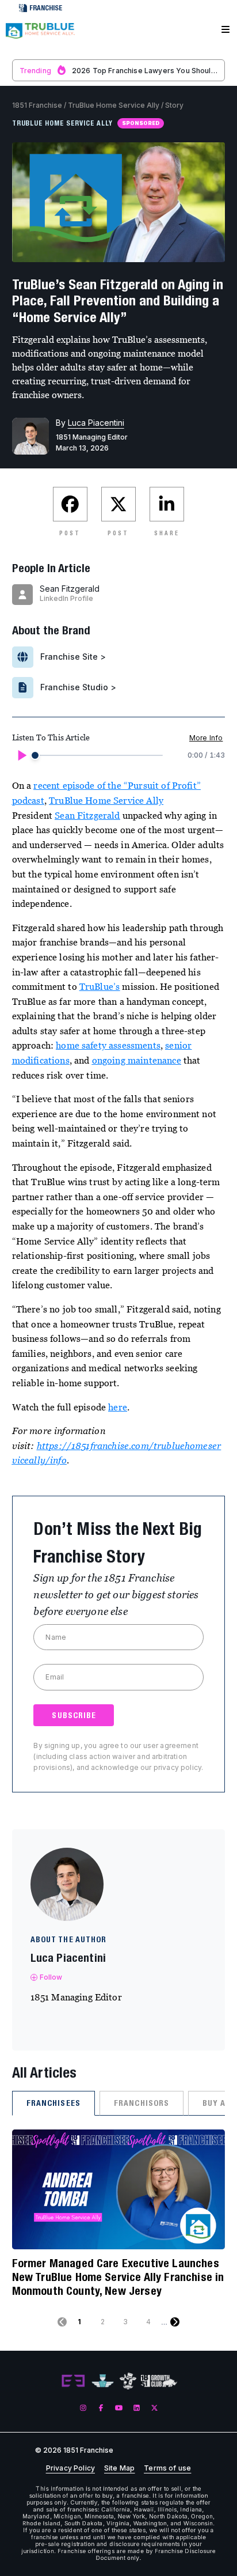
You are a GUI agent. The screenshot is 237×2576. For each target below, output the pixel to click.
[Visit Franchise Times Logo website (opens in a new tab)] (103, 2381)
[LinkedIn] (137, 2408)
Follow (51, 1977)
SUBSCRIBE (74, 1715)
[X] (154, 2408)
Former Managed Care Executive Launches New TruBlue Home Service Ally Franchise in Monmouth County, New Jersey (118, 2277)
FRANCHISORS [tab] (142, 2103)
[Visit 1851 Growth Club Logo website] (159, 2381)
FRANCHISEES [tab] (53, 2103)
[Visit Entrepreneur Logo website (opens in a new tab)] (73, 2381)
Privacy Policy (70, 2468)
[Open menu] (225, 30)
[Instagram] (83, 2408)
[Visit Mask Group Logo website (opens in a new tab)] (128, 2381)
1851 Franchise (37, 105)
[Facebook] (101, 2408)
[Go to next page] (175, 2322)
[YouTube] (119, 2408)
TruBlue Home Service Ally (114, 105)
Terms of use (167, 2468)
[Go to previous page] (62, 2322)
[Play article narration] (21, 755)
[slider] (35, 755)
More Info (206, 738)
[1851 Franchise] (40, 36)
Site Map (119, 2468)
